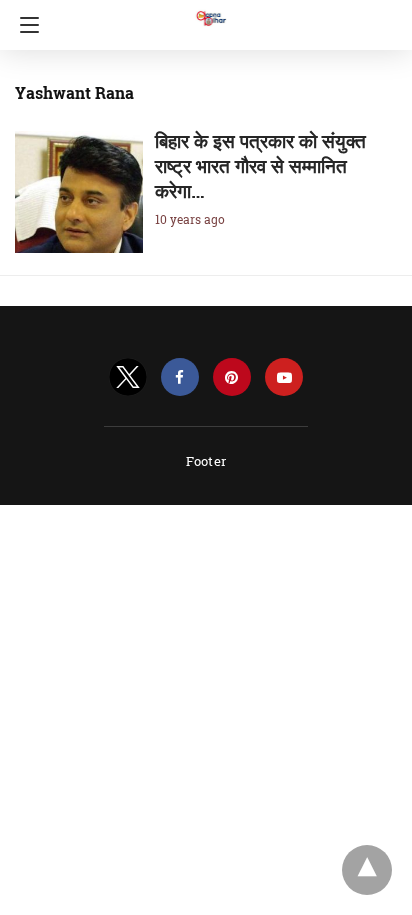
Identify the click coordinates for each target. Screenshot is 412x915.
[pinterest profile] (232, 377)
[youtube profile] (284, 377)
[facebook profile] (180, 377)
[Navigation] (24, 25)
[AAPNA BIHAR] (210, 9)
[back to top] (367, 870)
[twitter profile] (128, 377)
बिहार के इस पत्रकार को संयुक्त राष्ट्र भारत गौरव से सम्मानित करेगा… (260, 165)
